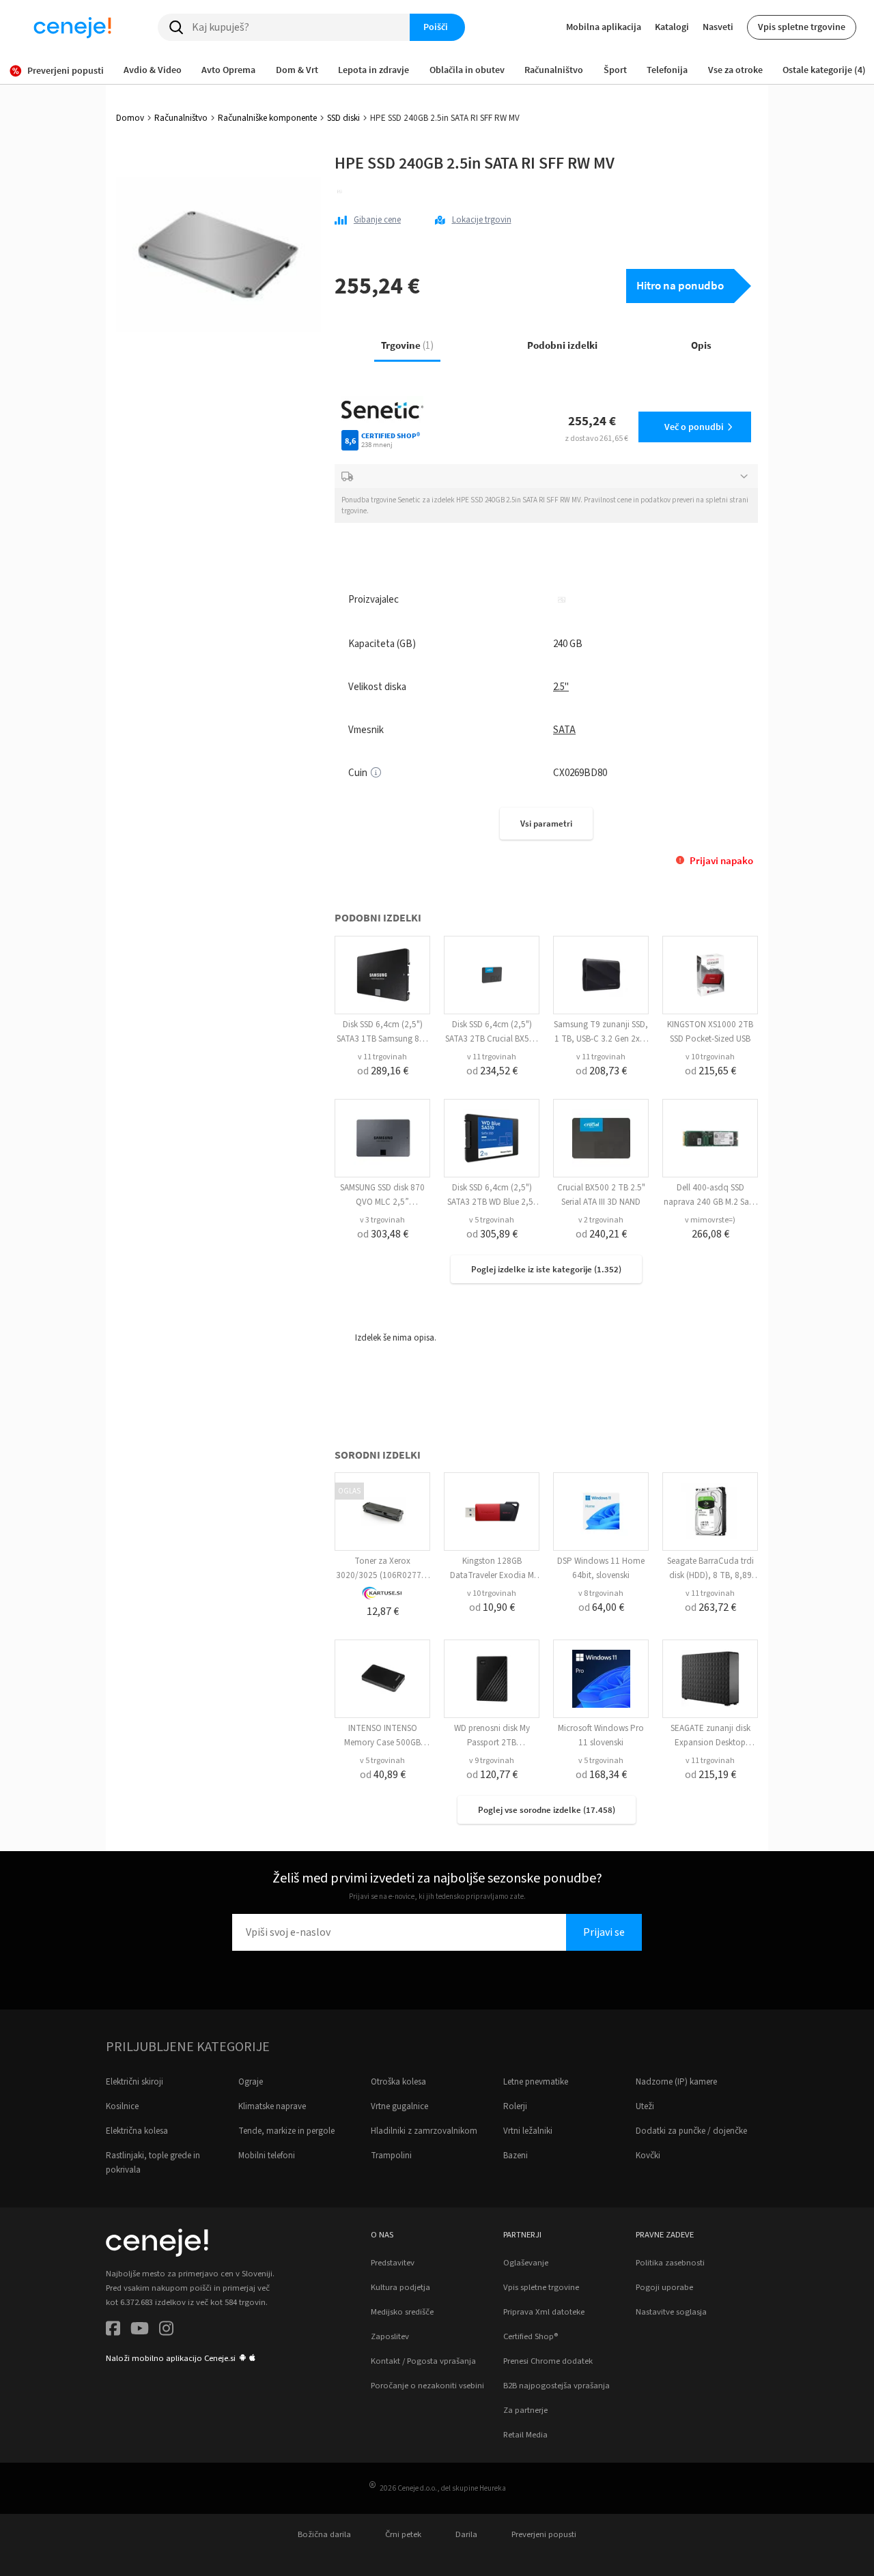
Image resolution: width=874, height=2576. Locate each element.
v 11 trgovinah (382, 1057)
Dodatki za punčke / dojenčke (691, 2131)
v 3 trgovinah (382, 1220)
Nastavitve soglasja (671, 2312)
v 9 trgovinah (492, 1761)
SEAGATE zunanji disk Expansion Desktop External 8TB (710, 1743)
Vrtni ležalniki (528, 2131)
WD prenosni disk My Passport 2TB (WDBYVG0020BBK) (492, 1743)
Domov (130, 118)
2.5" (561, 687)
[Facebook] (113, 2331)
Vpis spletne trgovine (802, 27)
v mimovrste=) (710, 1220)
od (383, 1071)
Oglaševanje (526, 2263)
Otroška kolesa (398, 2082)
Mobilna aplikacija (604, 27)
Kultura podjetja (400, 2287)
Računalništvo (181, 118)
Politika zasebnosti (670, 2263)
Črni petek (403, 2534)
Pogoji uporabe (664, 2287)
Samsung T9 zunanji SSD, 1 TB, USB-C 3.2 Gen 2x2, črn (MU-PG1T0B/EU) (601, 1039)
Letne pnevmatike (536, 2082)
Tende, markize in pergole (286, 2131)
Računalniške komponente (267, 118)
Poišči (436, 27)
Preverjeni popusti (544, 2534)
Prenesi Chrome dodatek (548, 2361)
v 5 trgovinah (492, 1220)
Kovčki (648, 2156)
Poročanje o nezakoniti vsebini (427, 2386)
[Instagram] (166, 2331)
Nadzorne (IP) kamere (676, 2082)
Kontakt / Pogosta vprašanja (423, 2361)
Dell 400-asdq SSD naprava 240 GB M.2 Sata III (710, 1202)
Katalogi (672, 27)
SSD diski (343, 118)
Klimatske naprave (272, 2106)
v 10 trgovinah (710, 1057)
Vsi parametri (546, 824)
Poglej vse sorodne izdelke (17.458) (547, 1810)
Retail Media (525, 2435)
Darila (466, 2534)
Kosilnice (122, 2106)
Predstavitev (393, 2263)
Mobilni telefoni (267, 2156)
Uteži (645, 2106)
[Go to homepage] (72, 27)
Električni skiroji (135, 2082)
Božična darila (324, 2534)
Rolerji (515, 2106)
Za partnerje (525, 2410)
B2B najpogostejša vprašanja (556, 2386)
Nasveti (718, 27)
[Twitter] (140, 2331)
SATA (564, 730)
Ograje (251, 2082)
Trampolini (391, 2156)
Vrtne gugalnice (399, 2106)
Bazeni (516, 2156)
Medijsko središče (402, 2312)
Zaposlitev (390, 2336)
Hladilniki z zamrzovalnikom (424, 2131)
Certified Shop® (531, 2336)
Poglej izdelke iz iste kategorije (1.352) (546, 1269)
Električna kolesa (137, 2131)
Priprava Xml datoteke (544, 2312)
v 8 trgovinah (601, 1593)
